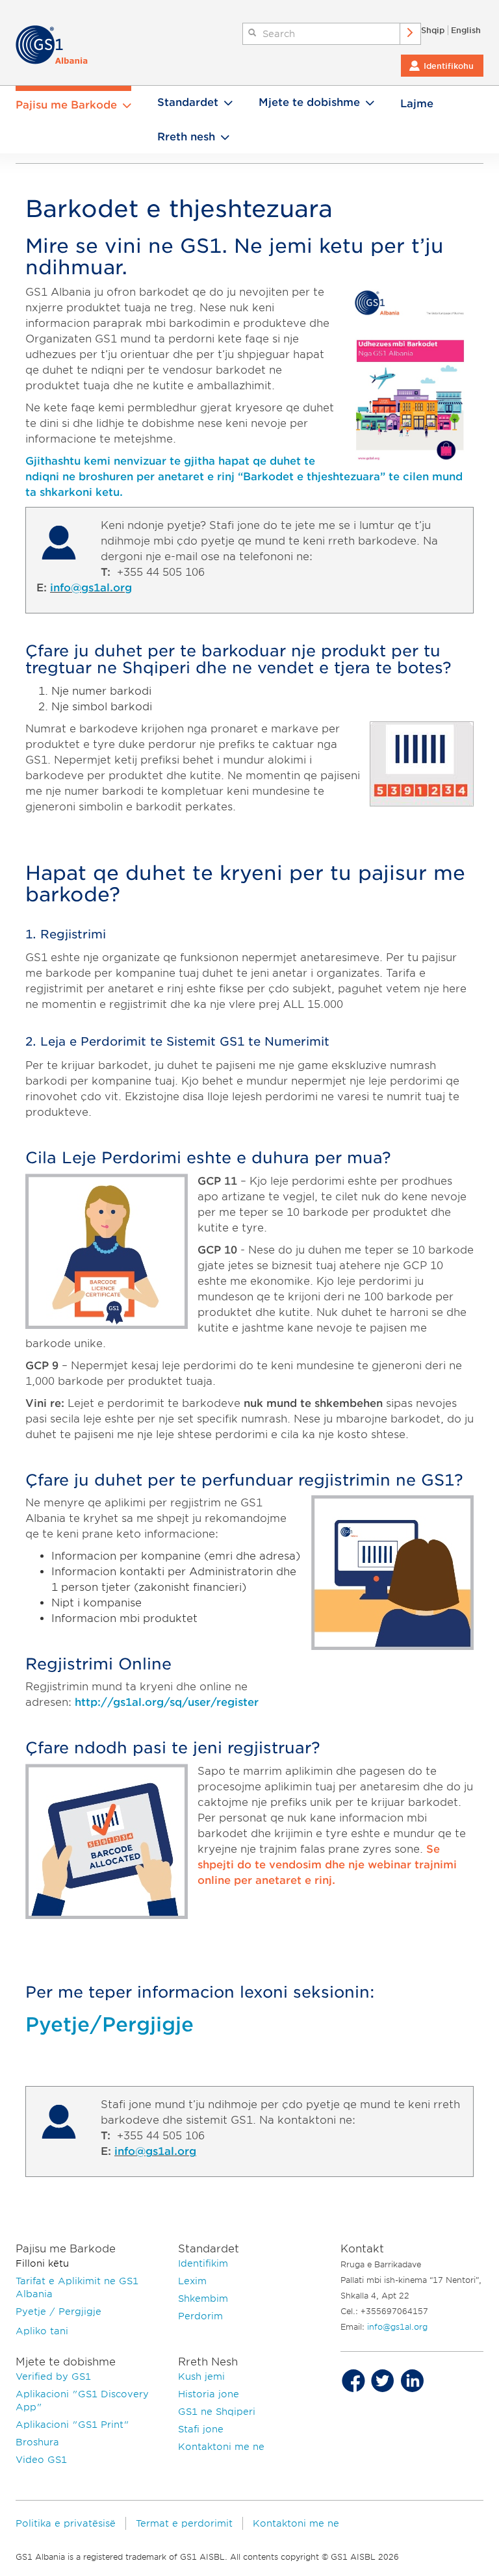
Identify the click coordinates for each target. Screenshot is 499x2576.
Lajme (417, 104)
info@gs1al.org (91, 588)
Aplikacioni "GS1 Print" (72, 2425)
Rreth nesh (186, 137)
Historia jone (209, 2394)
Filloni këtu (42, 2263)
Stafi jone (201, 2429)
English (466, 30)
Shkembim (203, 2299)
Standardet (188, 102)
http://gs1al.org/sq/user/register (167, 1702)
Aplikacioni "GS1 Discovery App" (82, 2401)
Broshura (37, 2442)
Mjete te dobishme (309, 102)
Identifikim (203, 2263)
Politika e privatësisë (66, 2523)
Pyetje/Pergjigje (109, 2024)
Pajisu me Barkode (66, 105)
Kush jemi (201, 2376)
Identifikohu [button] (449, 66)
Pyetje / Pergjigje (58, 2312)
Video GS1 (41, 2460)
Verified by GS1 (53, 2376)
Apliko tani (42, 2331)
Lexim (192, 2281)
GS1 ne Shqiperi (217, 2412)
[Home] (58, 45)
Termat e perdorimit (184, 2523)
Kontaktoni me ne (221, 2447)
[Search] (411, 34)
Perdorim (200, 2316)
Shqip (433, 30)
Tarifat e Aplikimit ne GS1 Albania (77, 2287)
